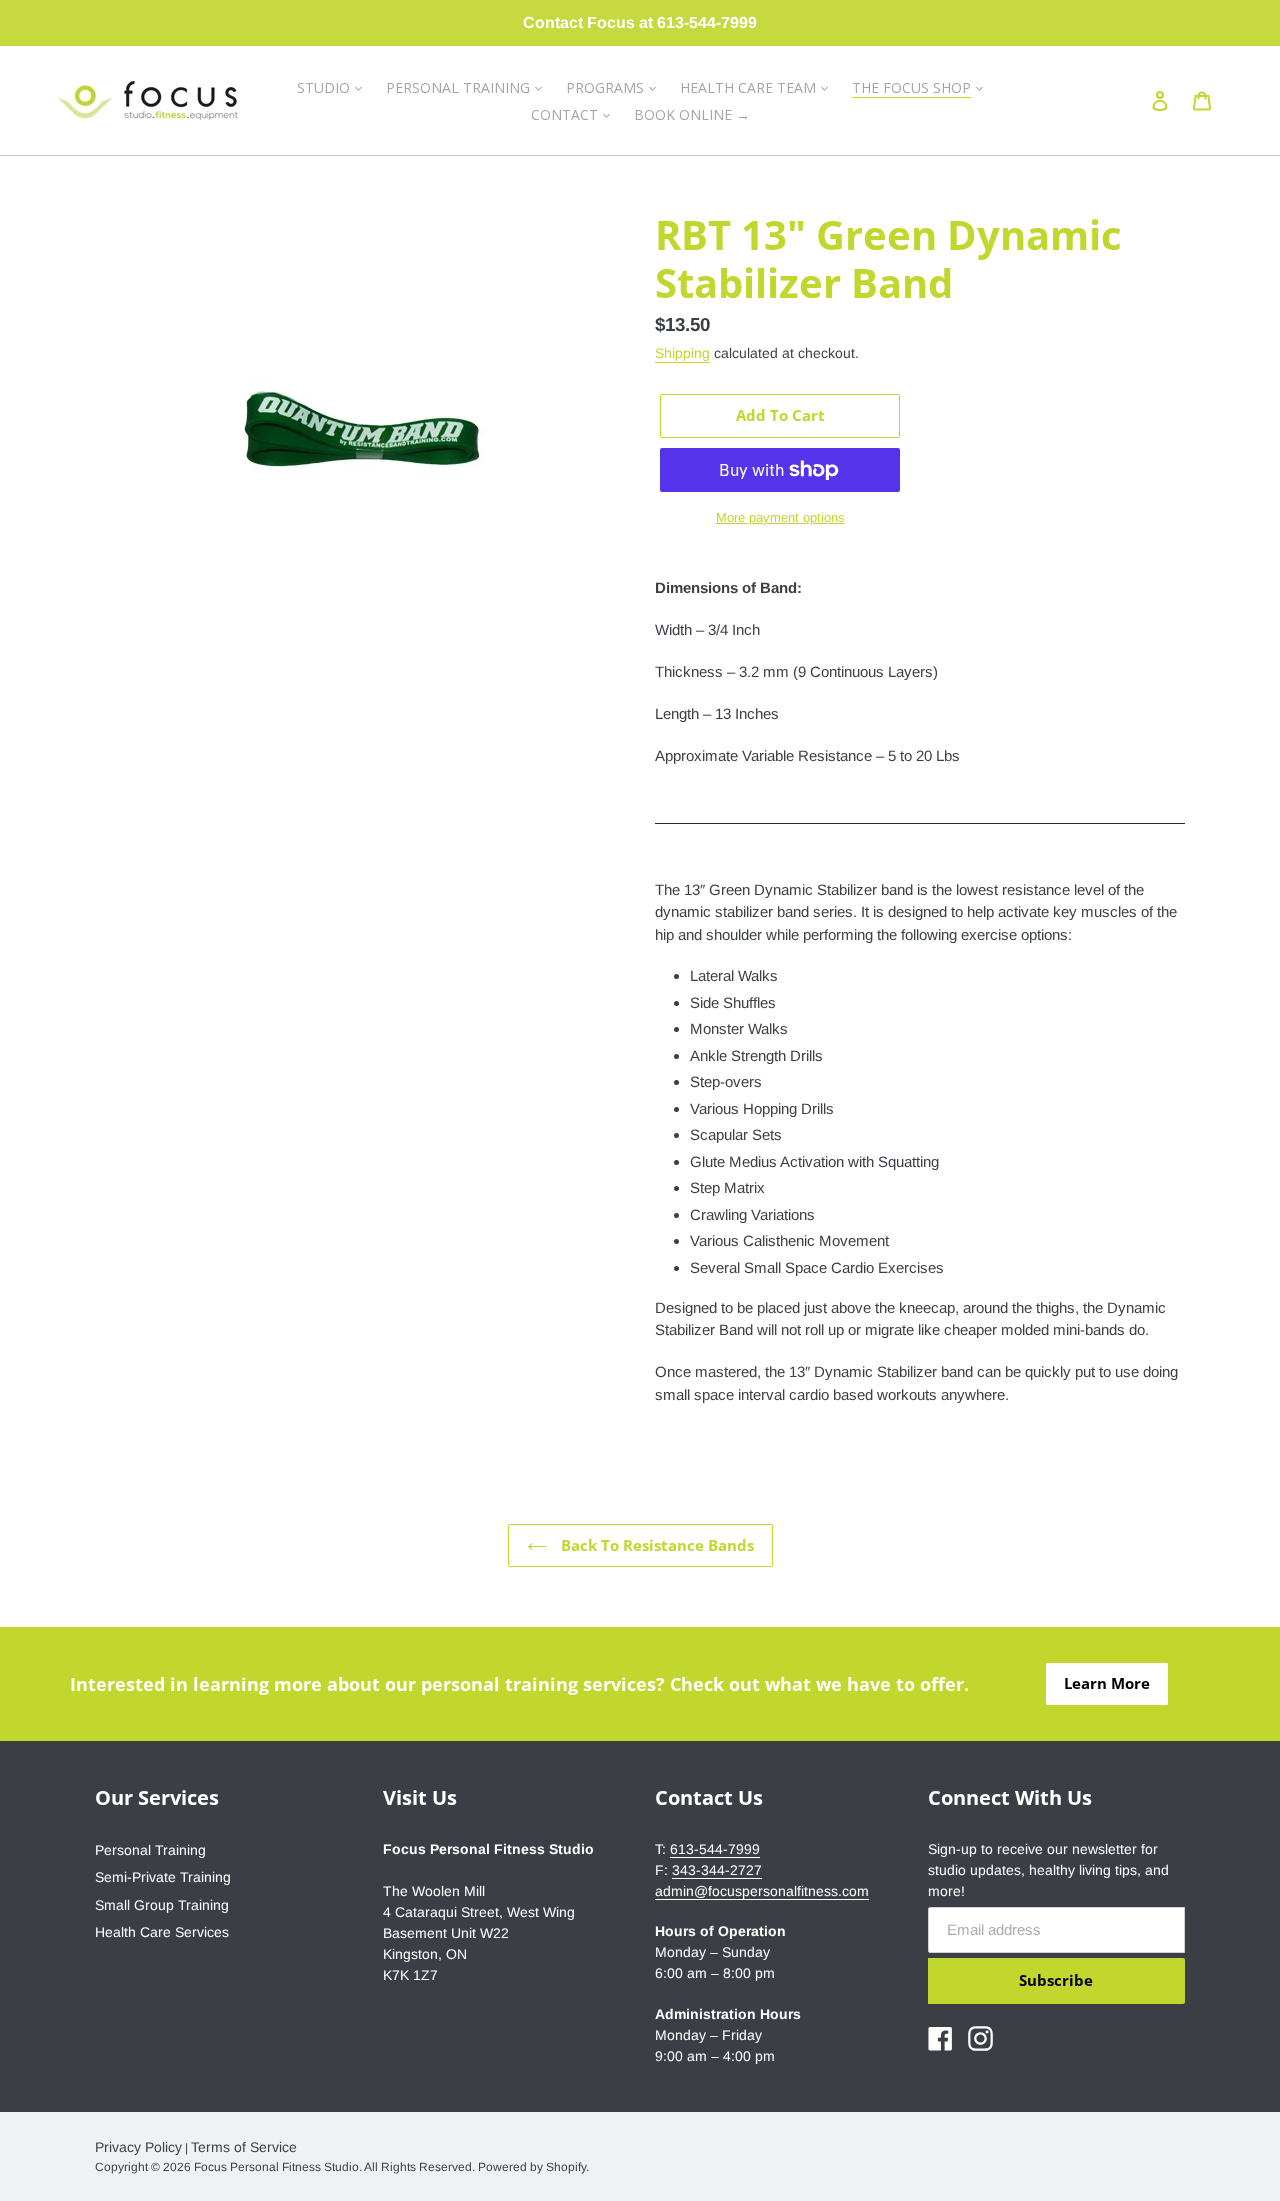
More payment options (780, 517)
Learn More (1107, 1683)
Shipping (682, 353)
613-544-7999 (715, 1849)
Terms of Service (244, 2147)
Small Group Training (162, 1905)
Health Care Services (162, 1932)
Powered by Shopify (532, 2167)
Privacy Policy (138, 2147)
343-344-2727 (717, 1870)
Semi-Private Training (163, 1877)
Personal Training (150, 1850)
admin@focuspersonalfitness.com (762, 1891)
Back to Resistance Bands (655, 1545)
